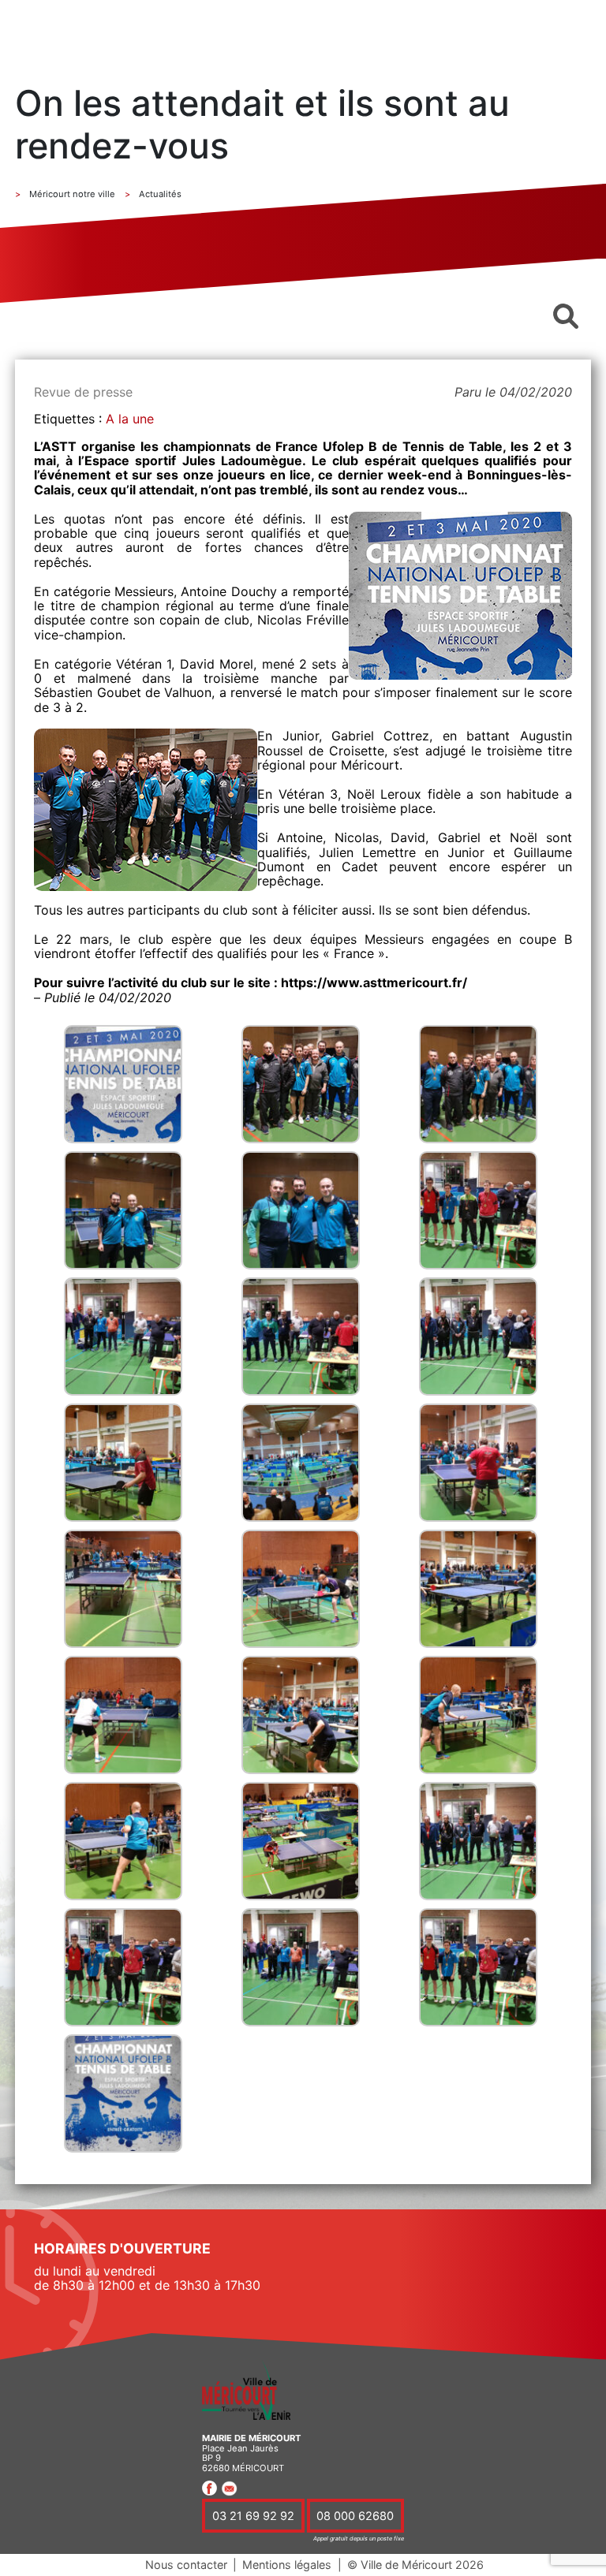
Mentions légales (287, 2565)
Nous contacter (186, 2565)
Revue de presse (83, 392)
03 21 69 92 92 (253, 2516)
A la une (130, 419)
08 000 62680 (355, 2516)
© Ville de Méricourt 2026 (415, 2565)
